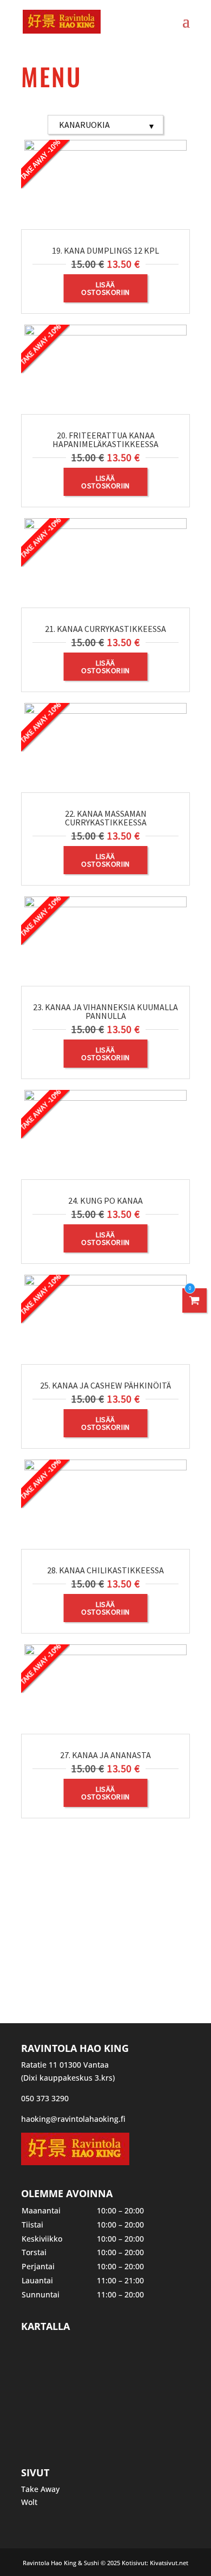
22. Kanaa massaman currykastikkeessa (106, 818)
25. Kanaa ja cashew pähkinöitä (105, 1385)
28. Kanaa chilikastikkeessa (105, 1570)
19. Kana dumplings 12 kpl (105, 250)
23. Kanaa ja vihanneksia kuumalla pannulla (105, 1011)
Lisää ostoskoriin (105, 288)
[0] (195, 1300)
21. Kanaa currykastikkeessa (105, 629)
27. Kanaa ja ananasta (105, 1755)
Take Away (40, 2489)
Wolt (29, 2502)
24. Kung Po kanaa (105, 1200)
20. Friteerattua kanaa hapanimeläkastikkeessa (105, 440)
